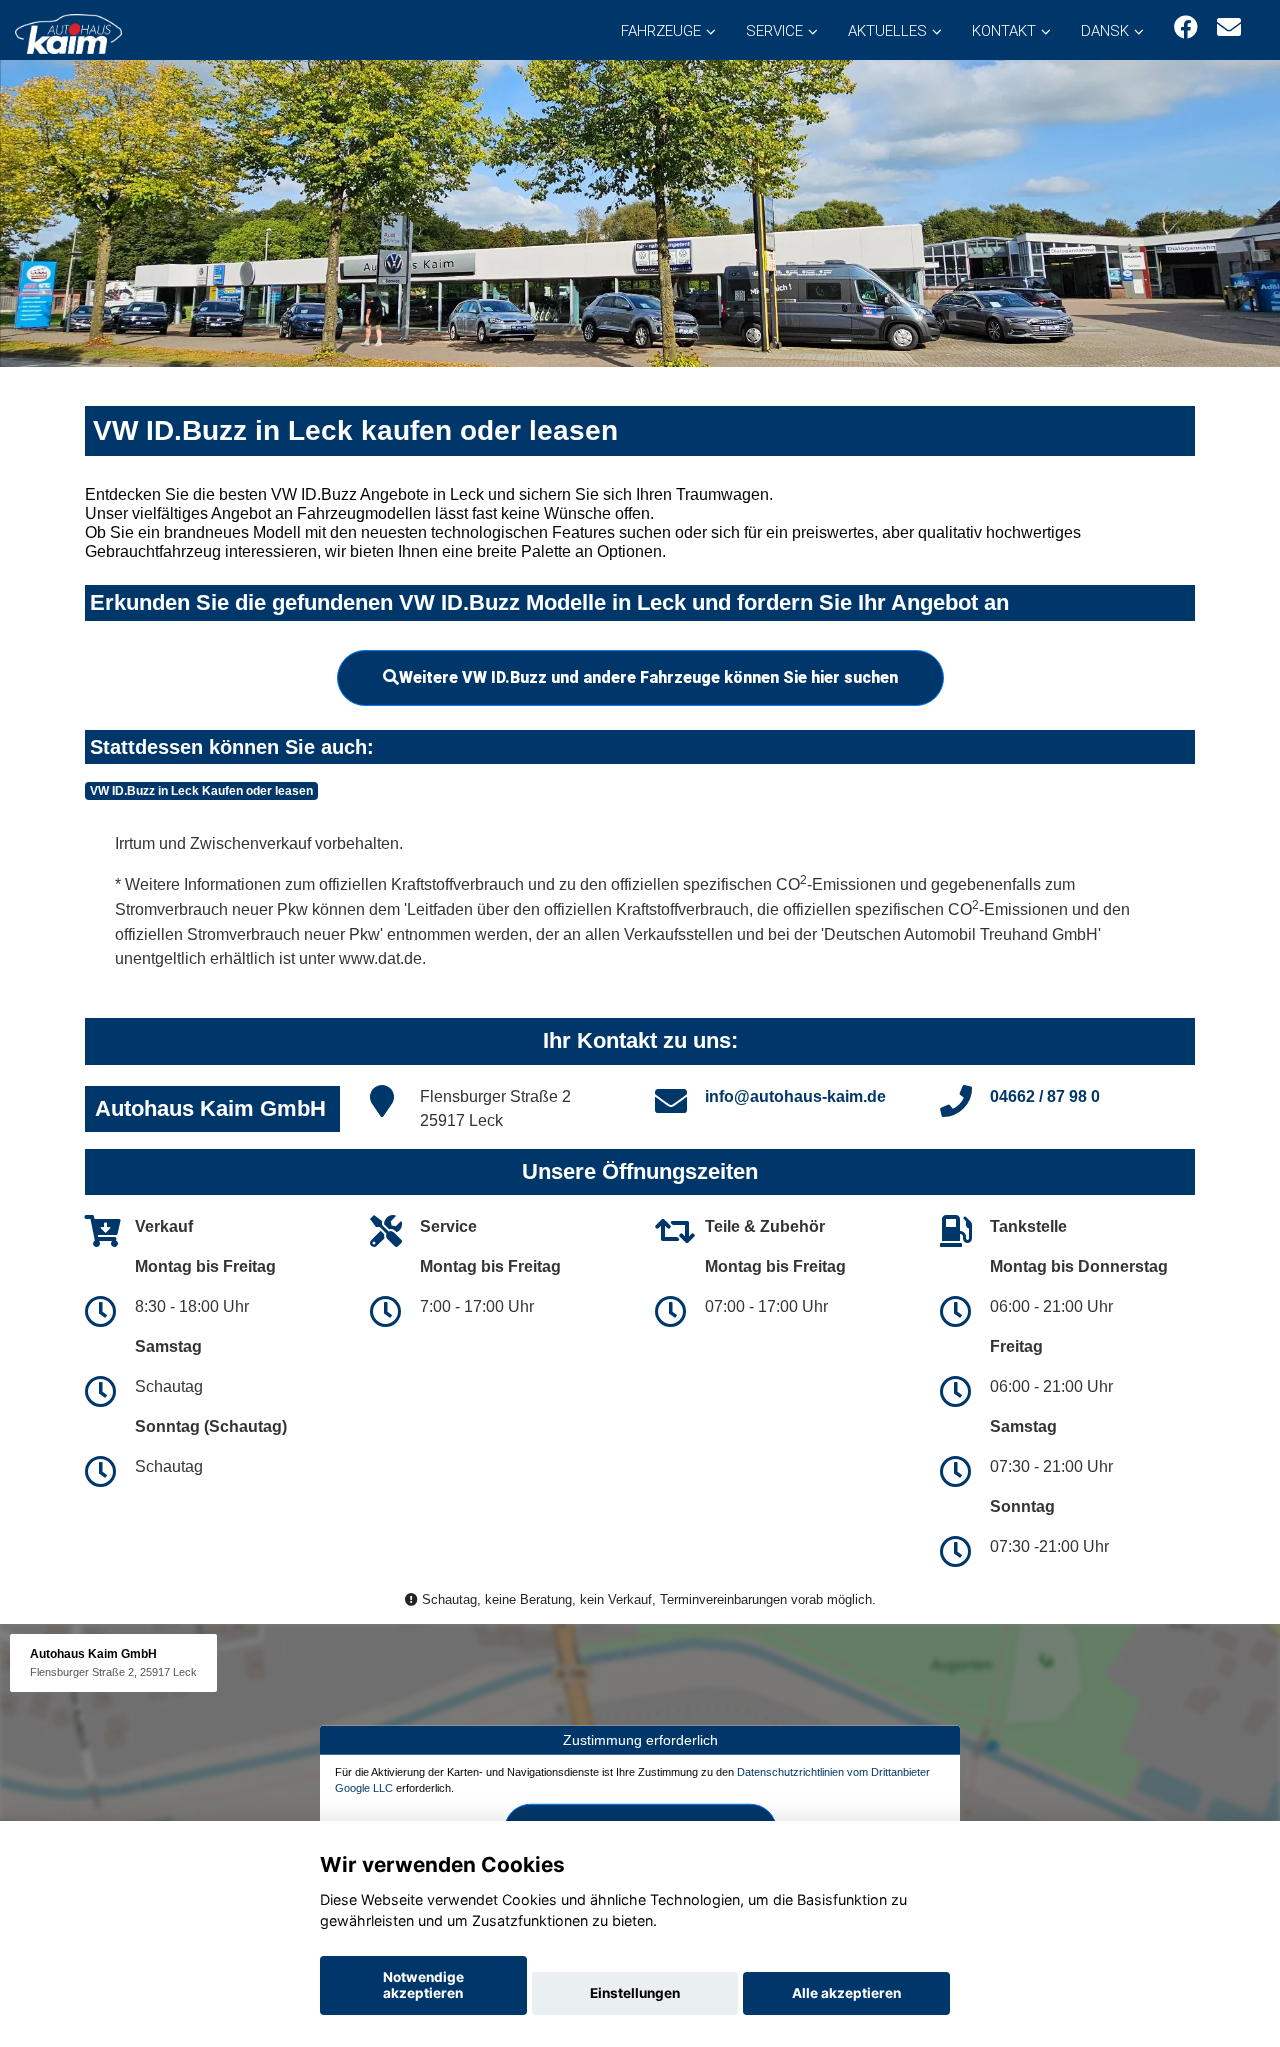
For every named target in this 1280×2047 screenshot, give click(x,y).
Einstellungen (635, 1993)
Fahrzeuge (661, 31)
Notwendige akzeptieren (423, 1985)
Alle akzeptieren (846, 1993)
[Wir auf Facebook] (1186, 27)
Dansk (1105, 31)
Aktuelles (887, 31)
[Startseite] (68, 32)
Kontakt (1004, 31)
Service (774, 31)
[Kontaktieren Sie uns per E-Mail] (1229, 27)
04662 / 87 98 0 (1045, 1096)
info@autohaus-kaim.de (795, 1096)
